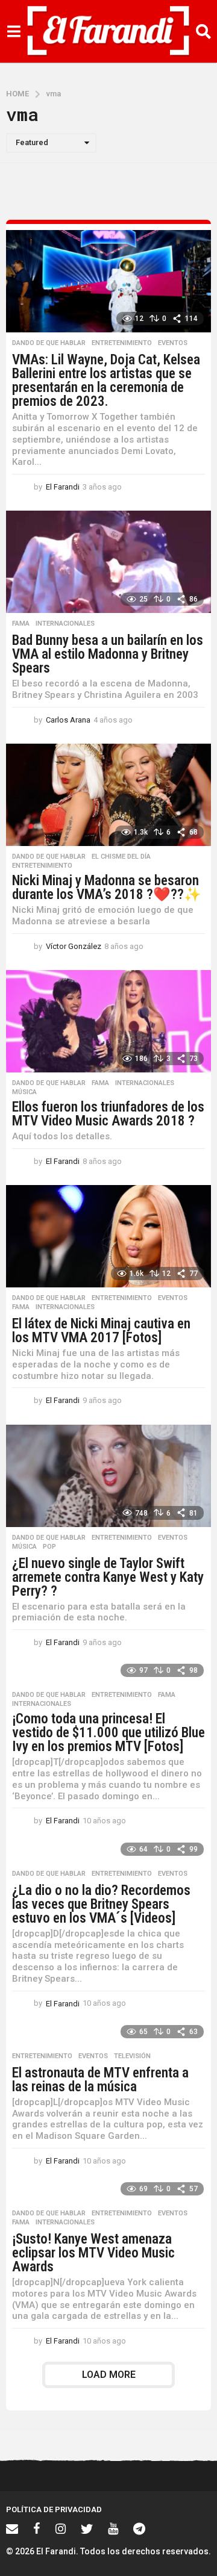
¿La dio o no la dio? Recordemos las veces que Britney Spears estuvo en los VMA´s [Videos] (101, 1904)
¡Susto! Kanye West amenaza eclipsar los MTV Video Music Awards (93, 2253)
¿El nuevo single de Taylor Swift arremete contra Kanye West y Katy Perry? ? (108, 1577)
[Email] (12, 2528)
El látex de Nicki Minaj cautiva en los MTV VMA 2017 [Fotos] (101, 1331)
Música (24, 1092)
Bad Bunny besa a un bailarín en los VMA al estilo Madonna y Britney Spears (108, 654)
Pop (49, 1547)
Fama (21, 624)
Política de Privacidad (54, 2509)
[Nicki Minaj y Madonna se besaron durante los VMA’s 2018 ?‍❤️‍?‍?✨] (108, 795)
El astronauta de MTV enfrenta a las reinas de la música (100, 2080)
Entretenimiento (122, 343)
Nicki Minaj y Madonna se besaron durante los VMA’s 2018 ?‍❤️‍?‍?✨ (107, 888)
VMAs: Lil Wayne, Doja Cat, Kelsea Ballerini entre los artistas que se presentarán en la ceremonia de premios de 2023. (106, 381)
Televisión (132, 2056)
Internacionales (65, 624)
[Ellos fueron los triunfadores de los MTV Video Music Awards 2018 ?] (108, 1021)
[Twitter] (87, 2528)
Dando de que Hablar (49, 343)
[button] (14, 31)
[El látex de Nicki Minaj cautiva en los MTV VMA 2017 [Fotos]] (108, 1236)
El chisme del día (121, 857)
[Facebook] (37, 2528)
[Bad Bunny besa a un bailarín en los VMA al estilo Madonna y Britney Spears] (108, 562)
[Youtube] (113, 2528)
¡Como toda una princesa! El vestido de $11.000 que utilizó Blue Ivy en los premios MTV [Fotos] (108, 1733)
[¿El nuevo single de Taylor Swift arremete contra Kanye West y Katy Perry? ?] (108, 1476)
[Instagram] (61, 2528)
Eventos (173, 343)
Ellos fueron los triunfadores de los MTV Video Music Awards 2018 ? (108, 1114)
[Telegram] (139, 2528)
